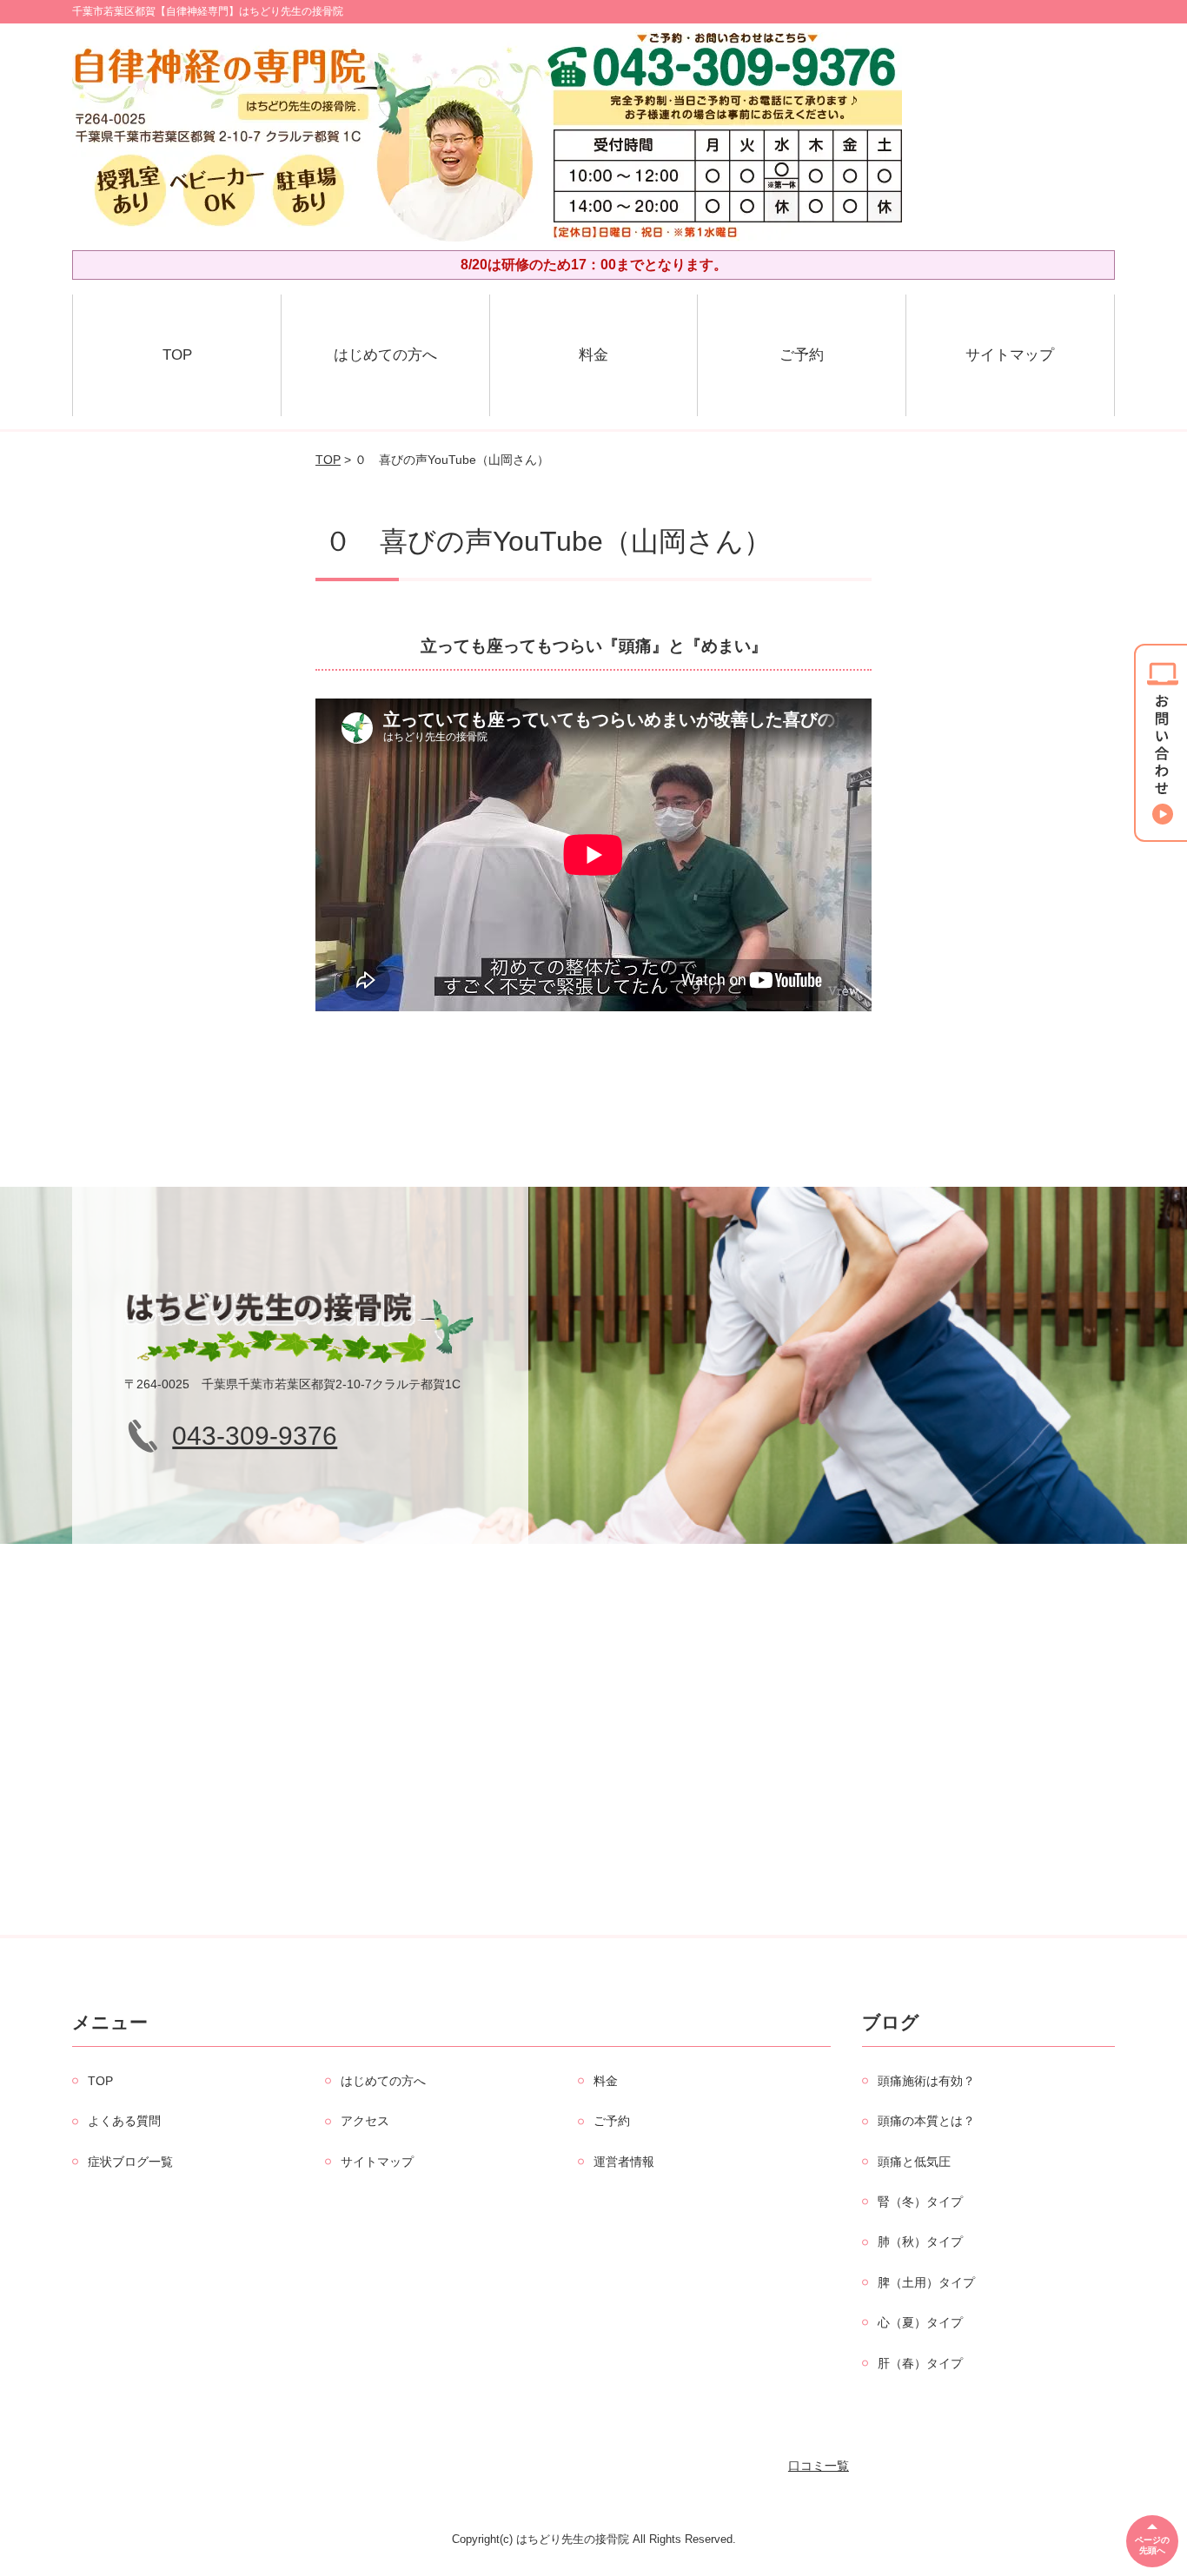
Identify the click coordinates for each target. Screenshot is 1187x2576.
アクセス (365, 2121)
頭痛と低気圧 (914, 2162)
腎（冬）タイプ (920, 2202)
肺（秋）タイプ (920, 2242)
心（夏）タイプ (920, 2322)
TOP (177, 355)
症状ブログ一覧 (130, 2162)
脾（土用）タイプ (926, 2282)
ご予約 (802, 355)
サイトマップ (1010, 355)
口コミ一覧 (819, 2466)
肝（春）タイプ (920, 2363)
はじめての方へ (385, 355)
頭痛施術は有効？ (926, 2081)
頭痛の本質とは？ (926, 2121)
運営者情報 (624, 2162)
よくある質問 (124, 2121)
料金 (593, 355)
